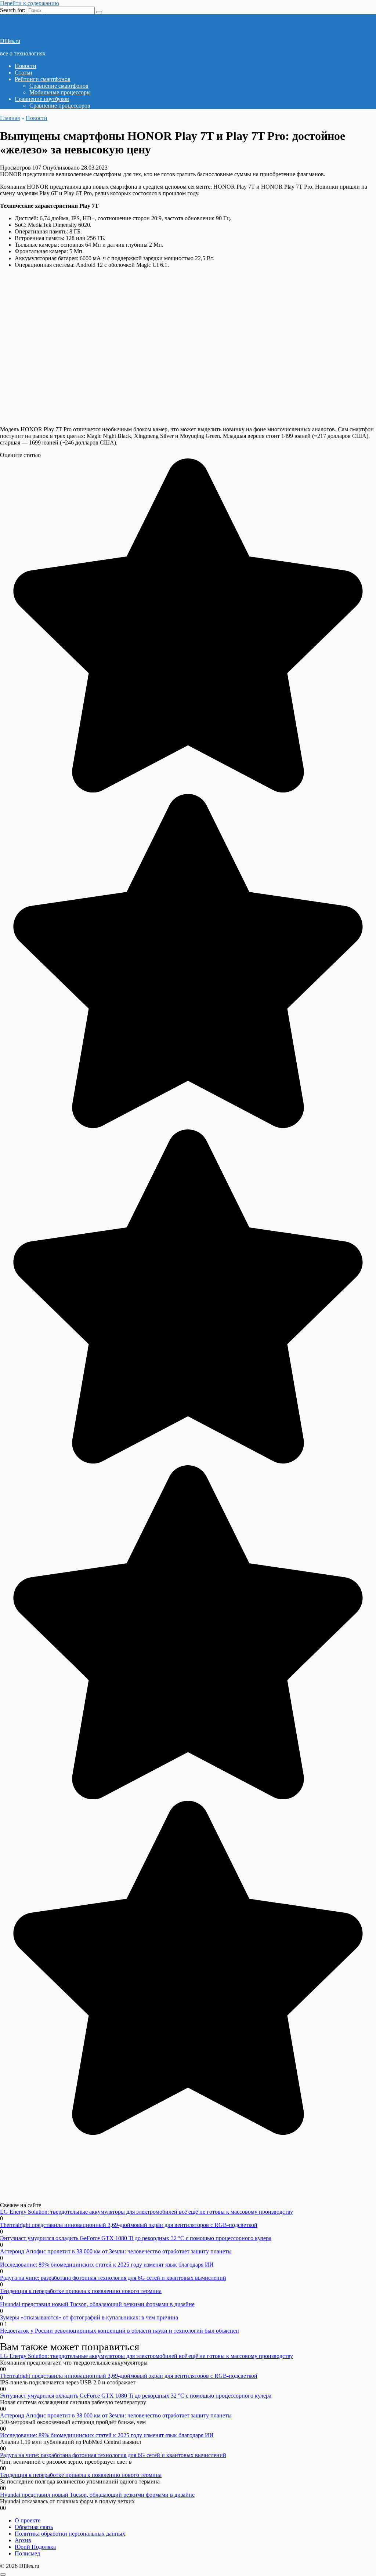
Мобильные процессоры (60, 92)
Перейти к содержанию (30, 3)
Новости (26, 66)
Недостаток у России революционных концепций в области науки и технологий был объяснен (120, 2331)
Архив (23, 2540)
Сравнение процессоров (60, 106)
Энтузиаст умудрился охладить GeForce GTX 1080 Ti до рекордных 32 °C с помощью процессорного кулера (136, 2238)
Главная (10, 118)
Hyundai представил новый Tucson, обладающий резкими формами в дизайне (97, 2304)
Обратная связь (34, 2527)
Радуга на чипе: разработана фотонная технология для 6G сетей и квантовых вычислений (113, 2278)
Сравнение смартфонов (59, 86)
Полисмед (27, 2553)
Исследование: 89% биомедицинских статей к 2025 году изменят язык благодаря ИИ (107, 2265)
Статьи (23, 72)
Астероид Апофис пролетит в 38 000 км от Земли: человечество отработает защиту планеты (116, 2251)
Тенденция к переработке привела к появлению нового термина (81, 2291)
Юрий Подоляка (35, 2547)
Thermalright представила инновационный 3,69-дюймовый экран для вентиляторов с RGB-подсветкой (129, 2225)
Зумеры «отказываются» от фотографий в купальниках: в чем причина (89, 2317)
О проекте (28, 2520)
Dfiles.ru (10, 41)
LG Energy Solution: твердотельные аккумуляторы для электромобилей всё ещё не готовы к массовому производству (147, 2212)
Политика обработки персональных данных (70, 2534)
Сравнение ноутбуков (42, 99)
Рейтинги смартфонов (43, 79)
